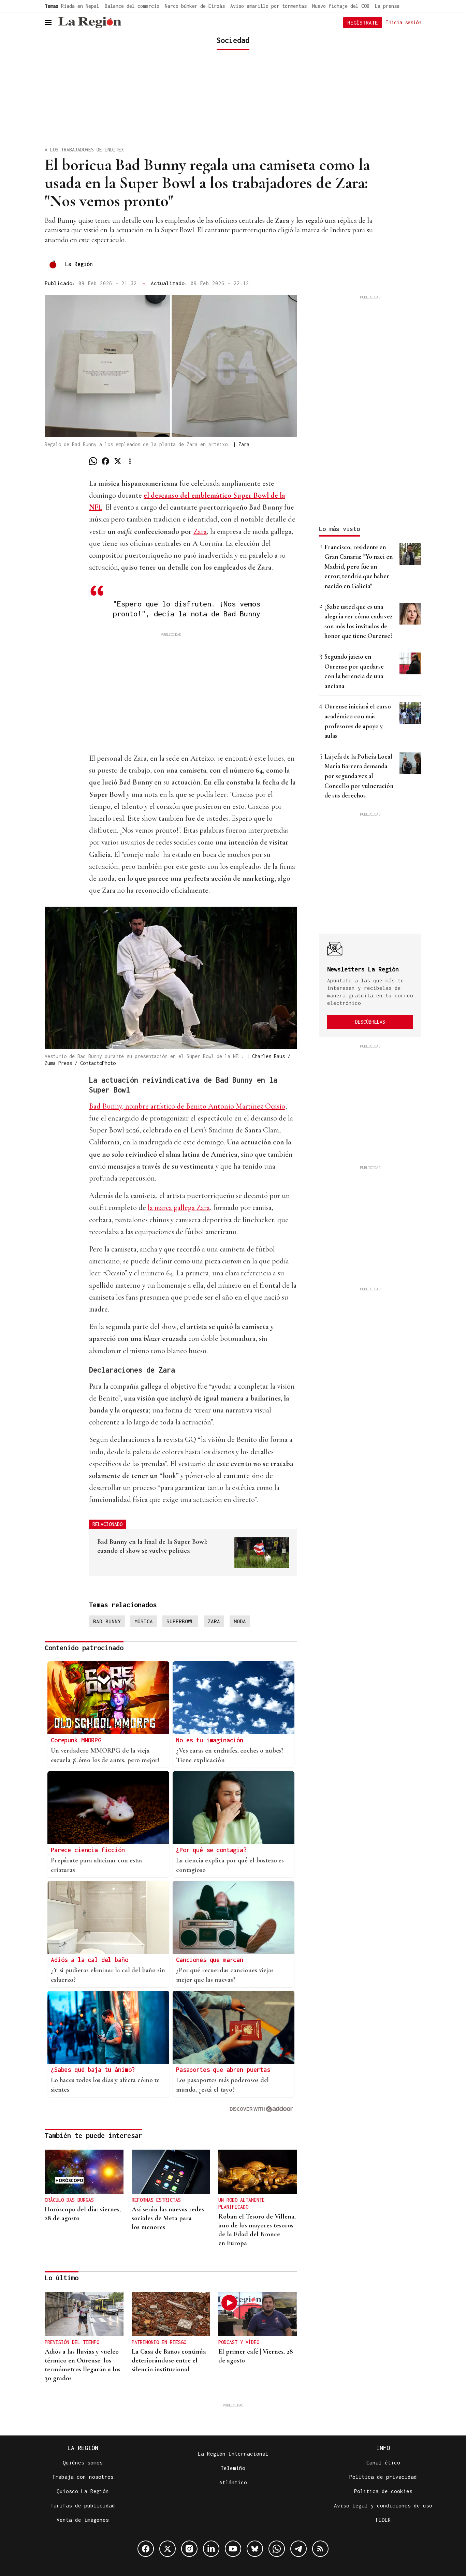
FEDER (383, 2520)
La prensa (387, 6)
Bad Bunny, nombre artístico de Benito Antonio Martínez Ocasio (187, 1106)
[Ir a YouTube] (233, 2549)
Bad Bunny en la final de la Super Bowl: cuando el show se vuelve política (152, 1546)
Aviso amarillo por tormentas (268, 6)
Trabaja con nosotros (83, 2477)
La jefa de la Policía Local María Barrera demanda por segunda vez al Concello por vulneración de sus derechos (359, 776)
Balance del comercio (132, 6)
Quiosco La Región (83, 2491)
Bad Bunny (107, 1621)
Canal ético (383, 2462)
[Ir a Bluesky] (255, 2549)
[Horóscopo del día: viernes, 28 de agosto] (84, 2172)
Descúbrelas (370, 1022)
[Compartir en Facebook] (105, 461)
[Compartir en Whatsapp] (93, 461)
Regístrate (363, 23)
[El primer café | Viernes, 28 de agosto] (258, 2314)
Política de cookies (383, 2491)
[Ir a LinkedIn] (211, 2549)
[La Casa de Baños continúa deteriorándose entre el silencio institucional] (171, 2314)
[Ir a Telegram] (298, 2549)
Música (144, 1621)
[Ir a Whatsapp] (277, 2549)
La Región (79, 264)
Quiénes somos (83, 2462)
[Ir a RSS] (320, 2549)
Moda (240, 1621)
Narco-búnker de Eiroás (195, 6)
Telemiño (233, 2468)
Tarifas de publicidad (83, 2505)
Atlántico (233, 2482)
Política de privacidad (383, 2477)
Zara (200, 531)
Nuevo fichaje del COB (341, 6)
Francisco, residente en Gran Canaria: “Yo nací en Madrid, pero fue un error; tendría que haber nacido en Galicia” (359, 566)
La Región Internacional (233, 2454)
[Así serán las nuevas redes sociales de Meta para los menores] (171, 2172)
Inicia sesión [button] (404, 22)
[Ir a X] (168, 2549)
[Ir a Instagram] (189, 2549)
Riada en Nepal (80, 6)
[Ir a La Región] (90, 23)
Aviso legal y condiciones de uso (383, 2505)
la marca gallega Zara (179, 1207)
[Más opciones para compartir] (130, 461)
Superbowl (180, 1621)
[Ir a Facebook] (146, 2549)
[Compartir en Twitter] (118, 461)
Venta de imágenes (83, 2520)
